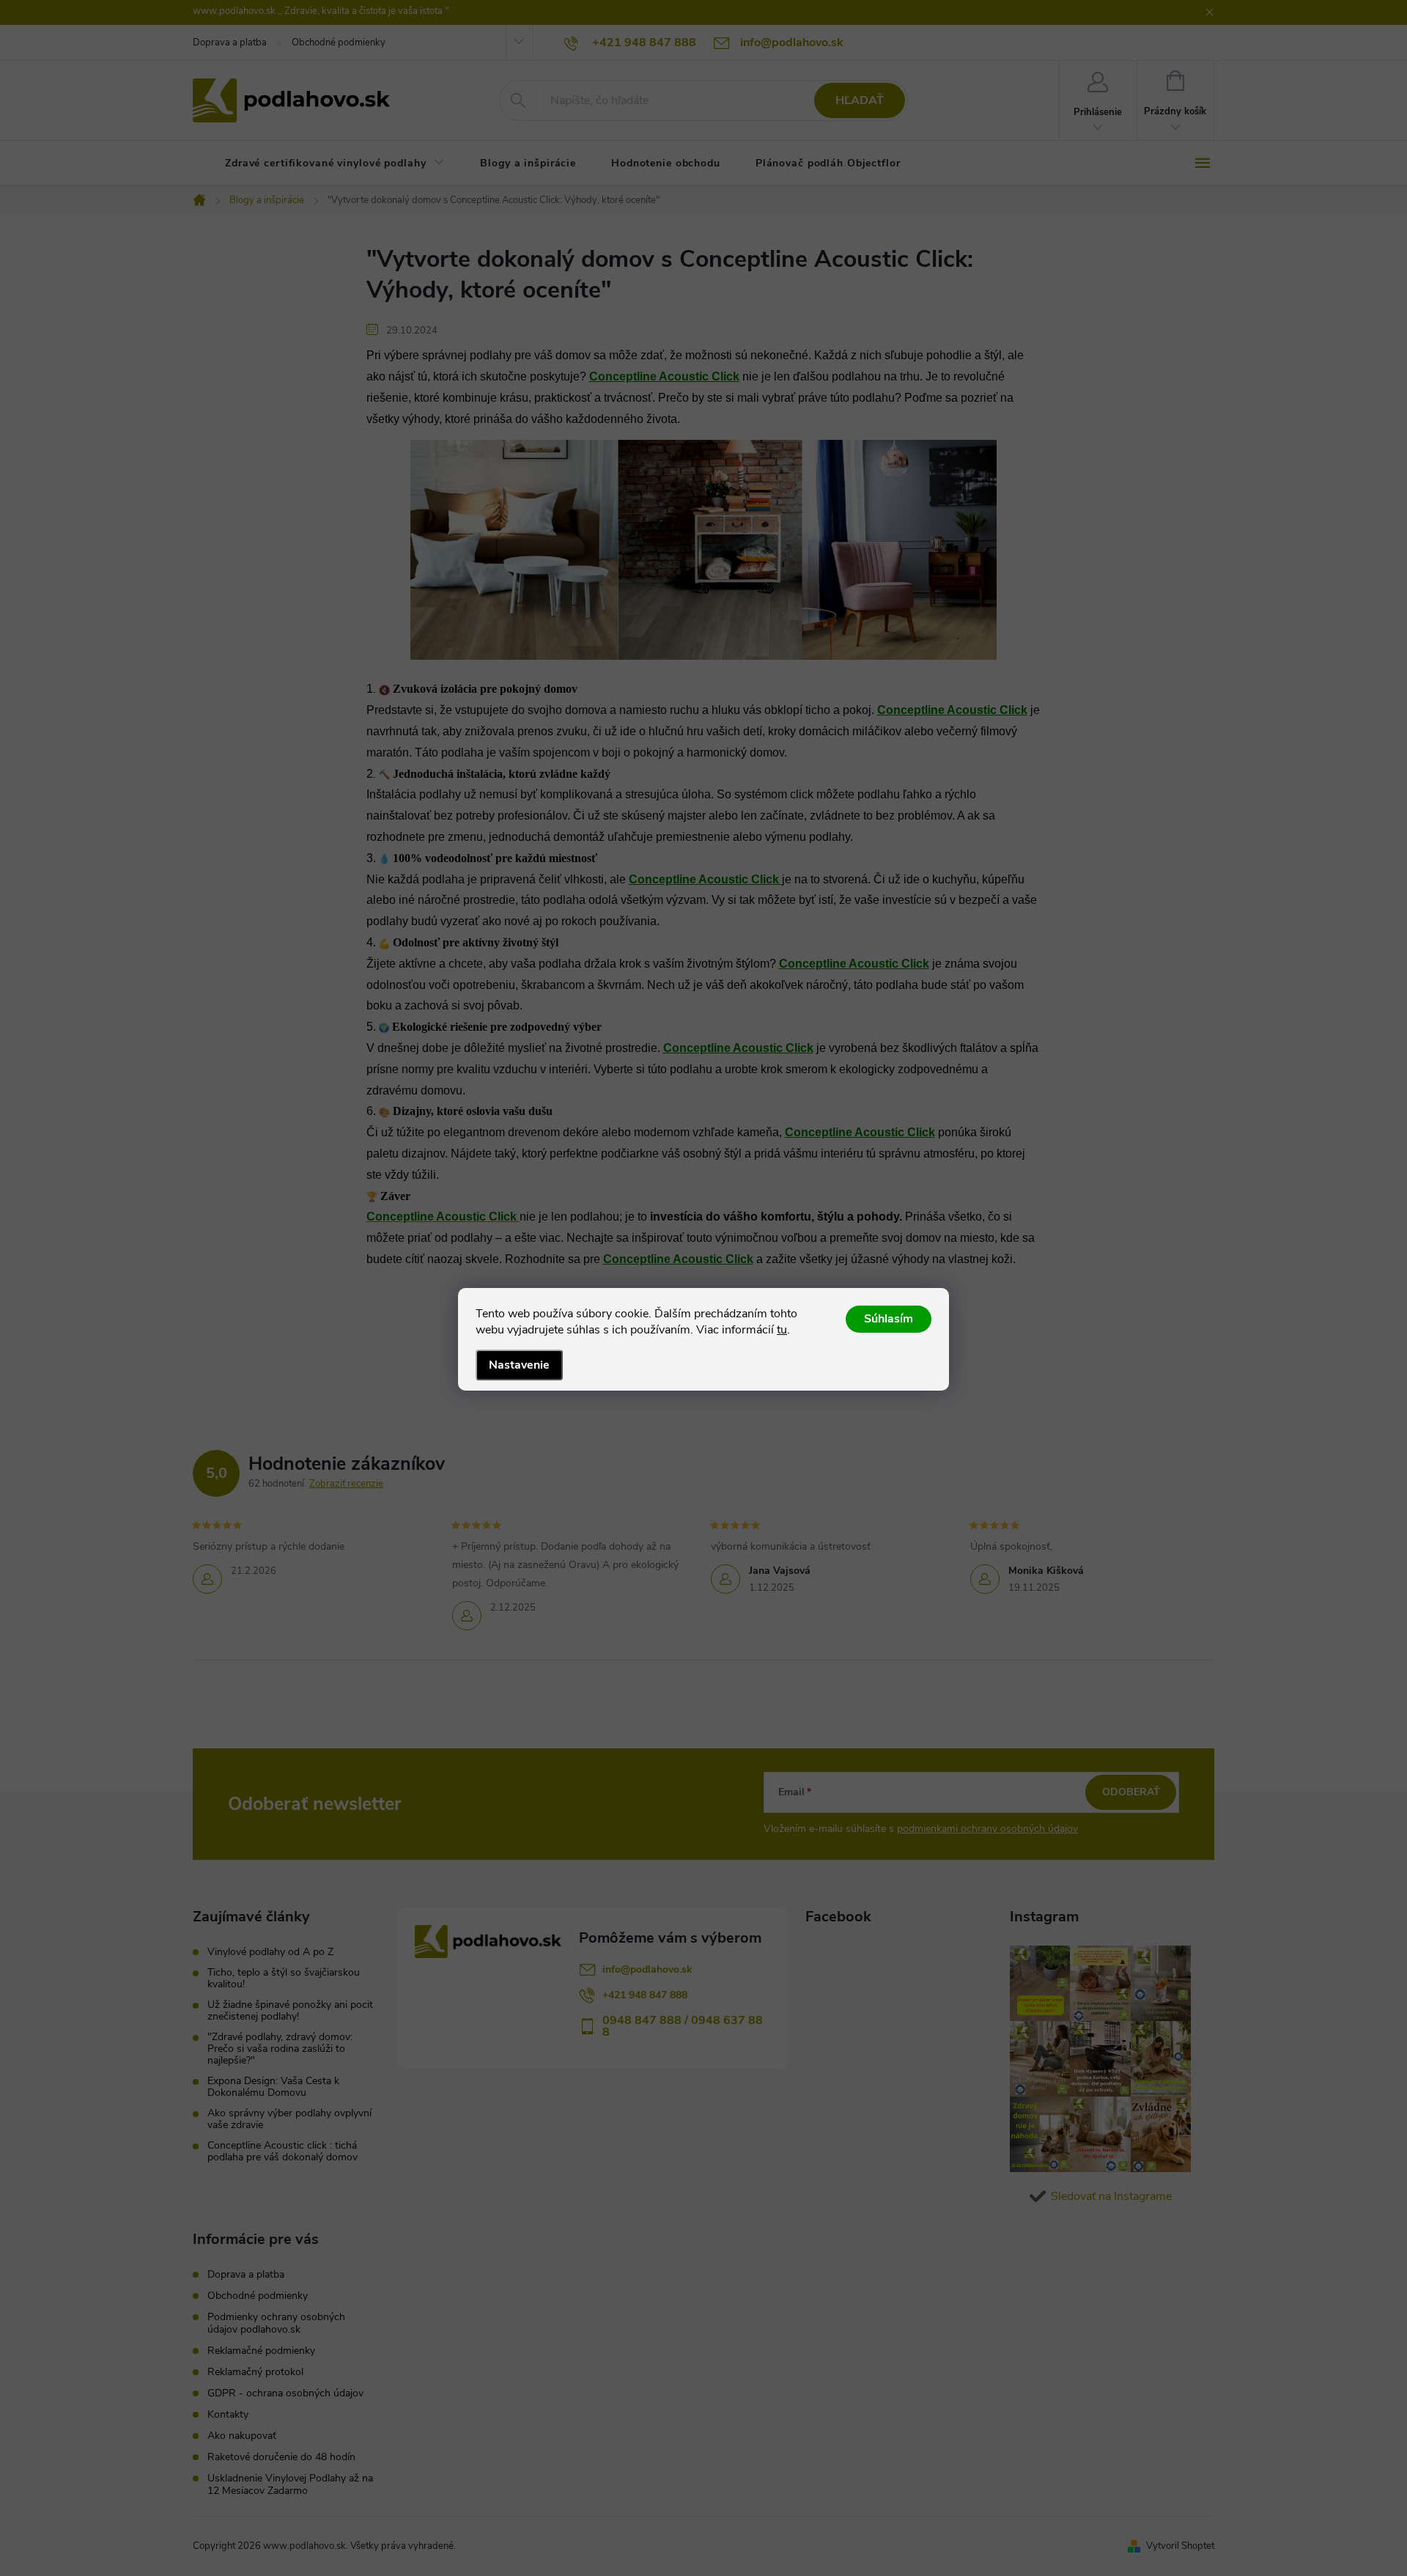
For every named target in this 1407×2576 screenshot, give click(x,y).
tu (782, 1330)
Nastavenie (519, 1365)
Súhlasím (889, 1319)
